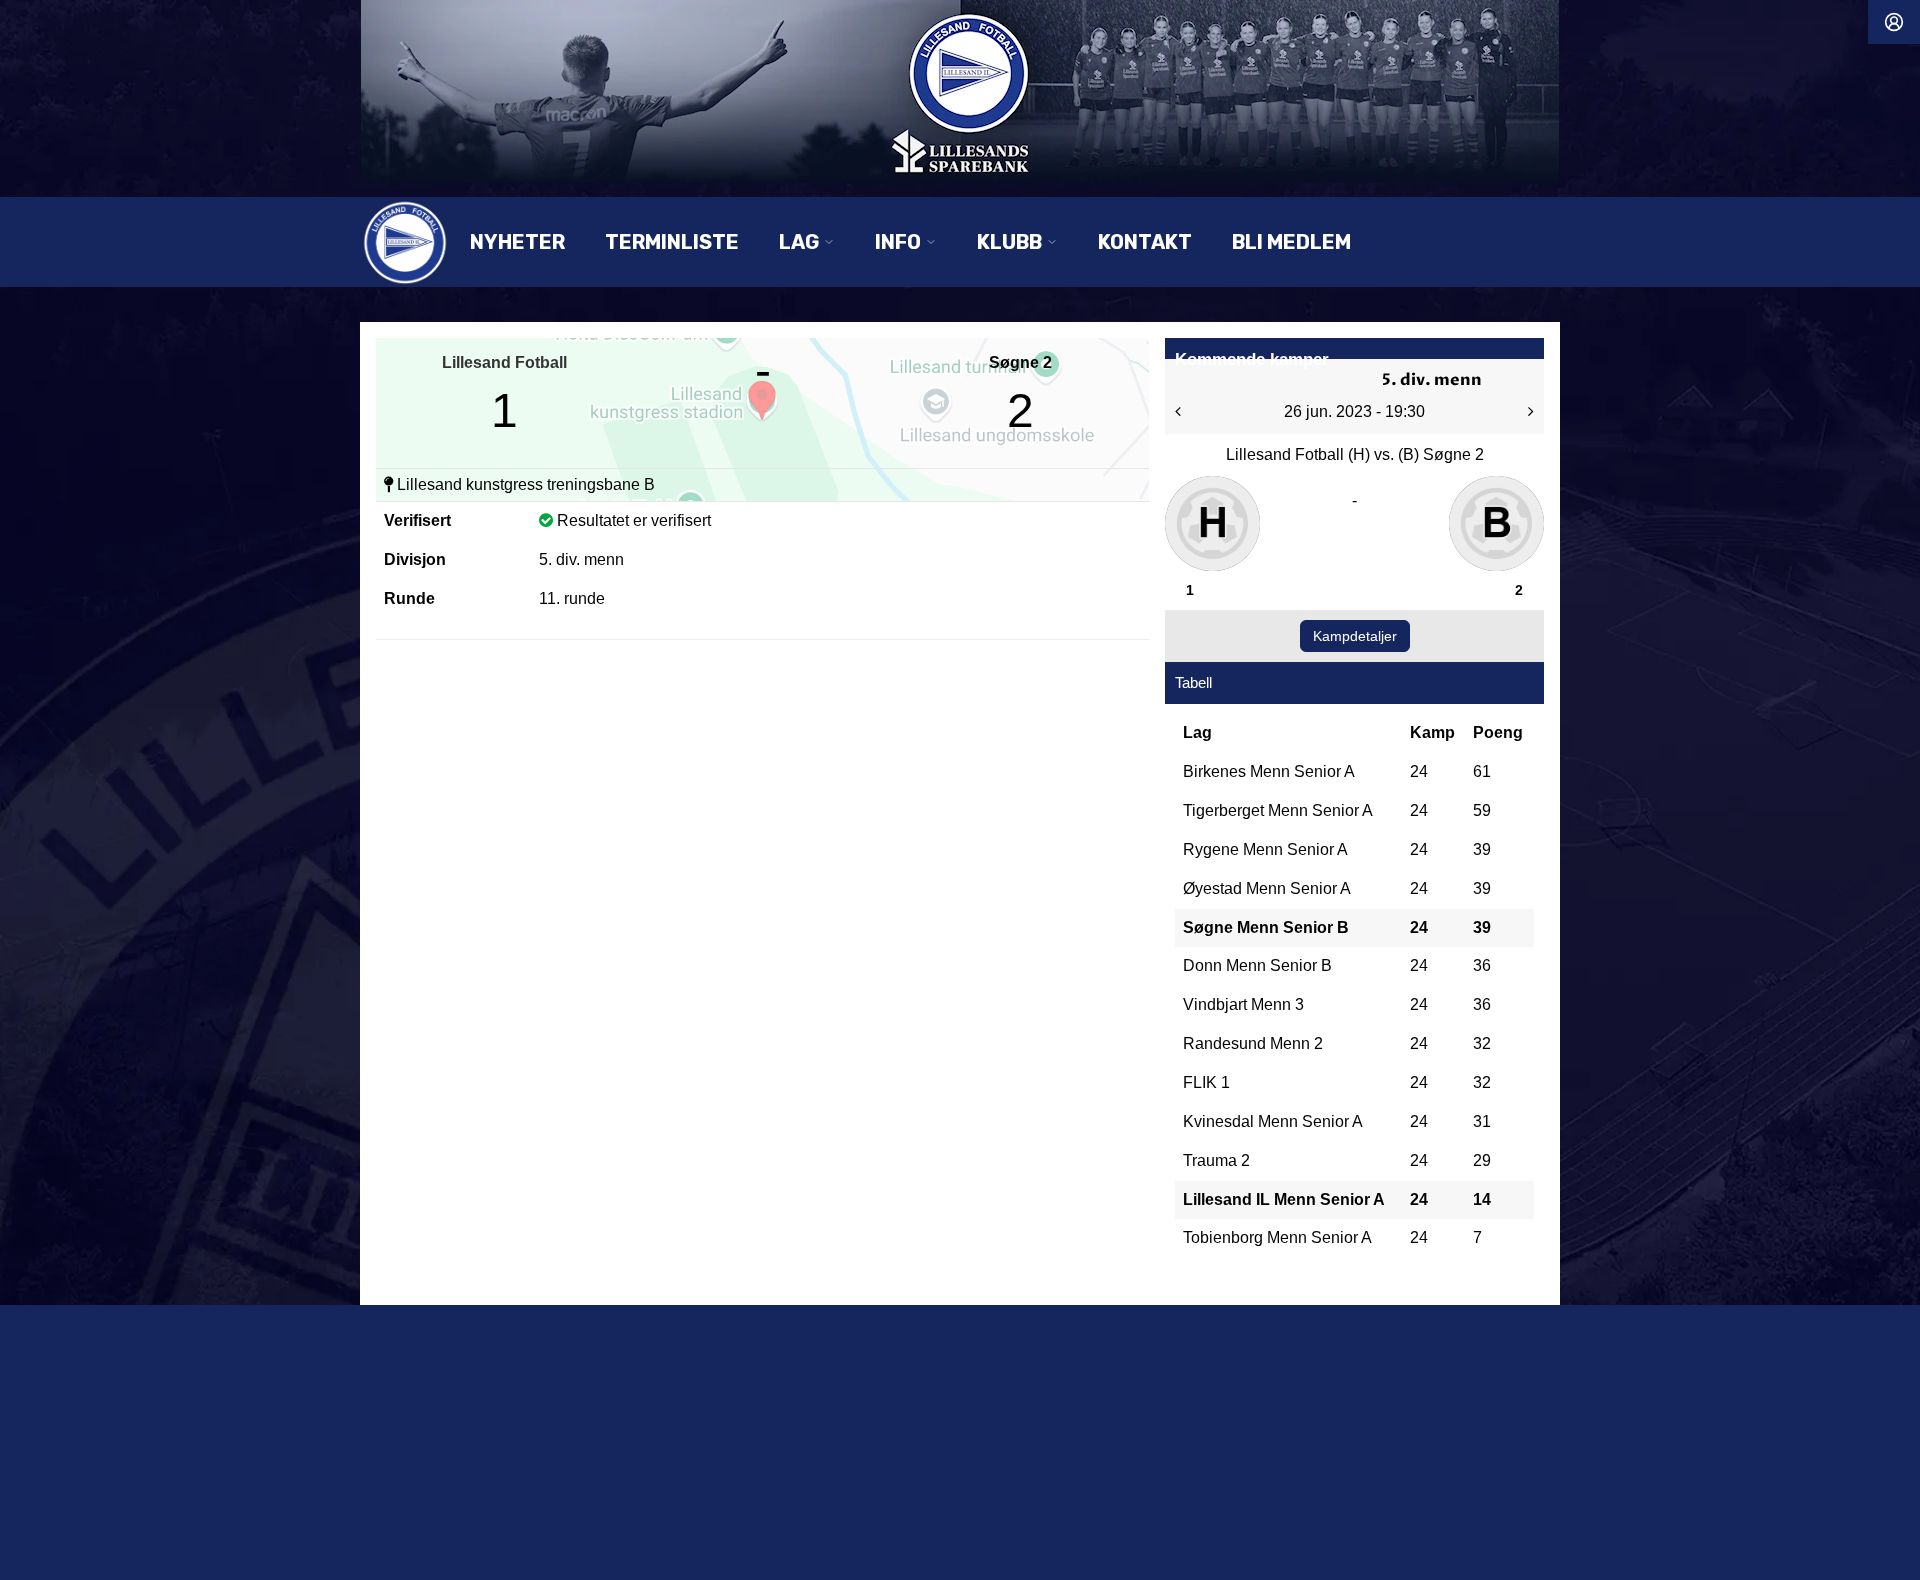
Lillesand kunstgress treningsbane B (526, 484)
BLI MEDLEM (1291, 242)
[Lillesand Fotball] (960, 91)
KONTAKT (1145, 242)
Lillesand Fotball (504, 362)
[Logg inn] (1894, 22)
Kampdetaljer (1355, 636)
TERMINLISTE (672, 242)
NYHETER (517, 242)
